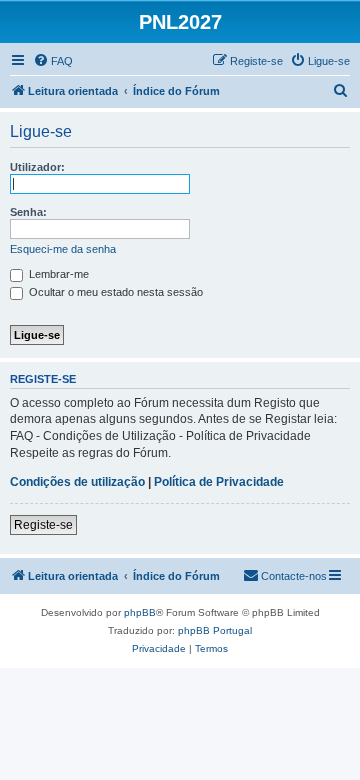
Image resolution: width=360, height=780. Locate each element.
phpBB (140, 612)
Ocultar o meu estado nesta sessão (114, 292)
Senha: (28, 212)
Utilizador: (37, 167)
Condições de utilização (77, 482)
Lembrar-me (57, 274)
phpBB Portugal (215, 630)
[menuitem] (53, 61)
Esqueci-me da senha (63, 249)
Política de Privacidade (219, 482)
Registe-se (43, 525)
